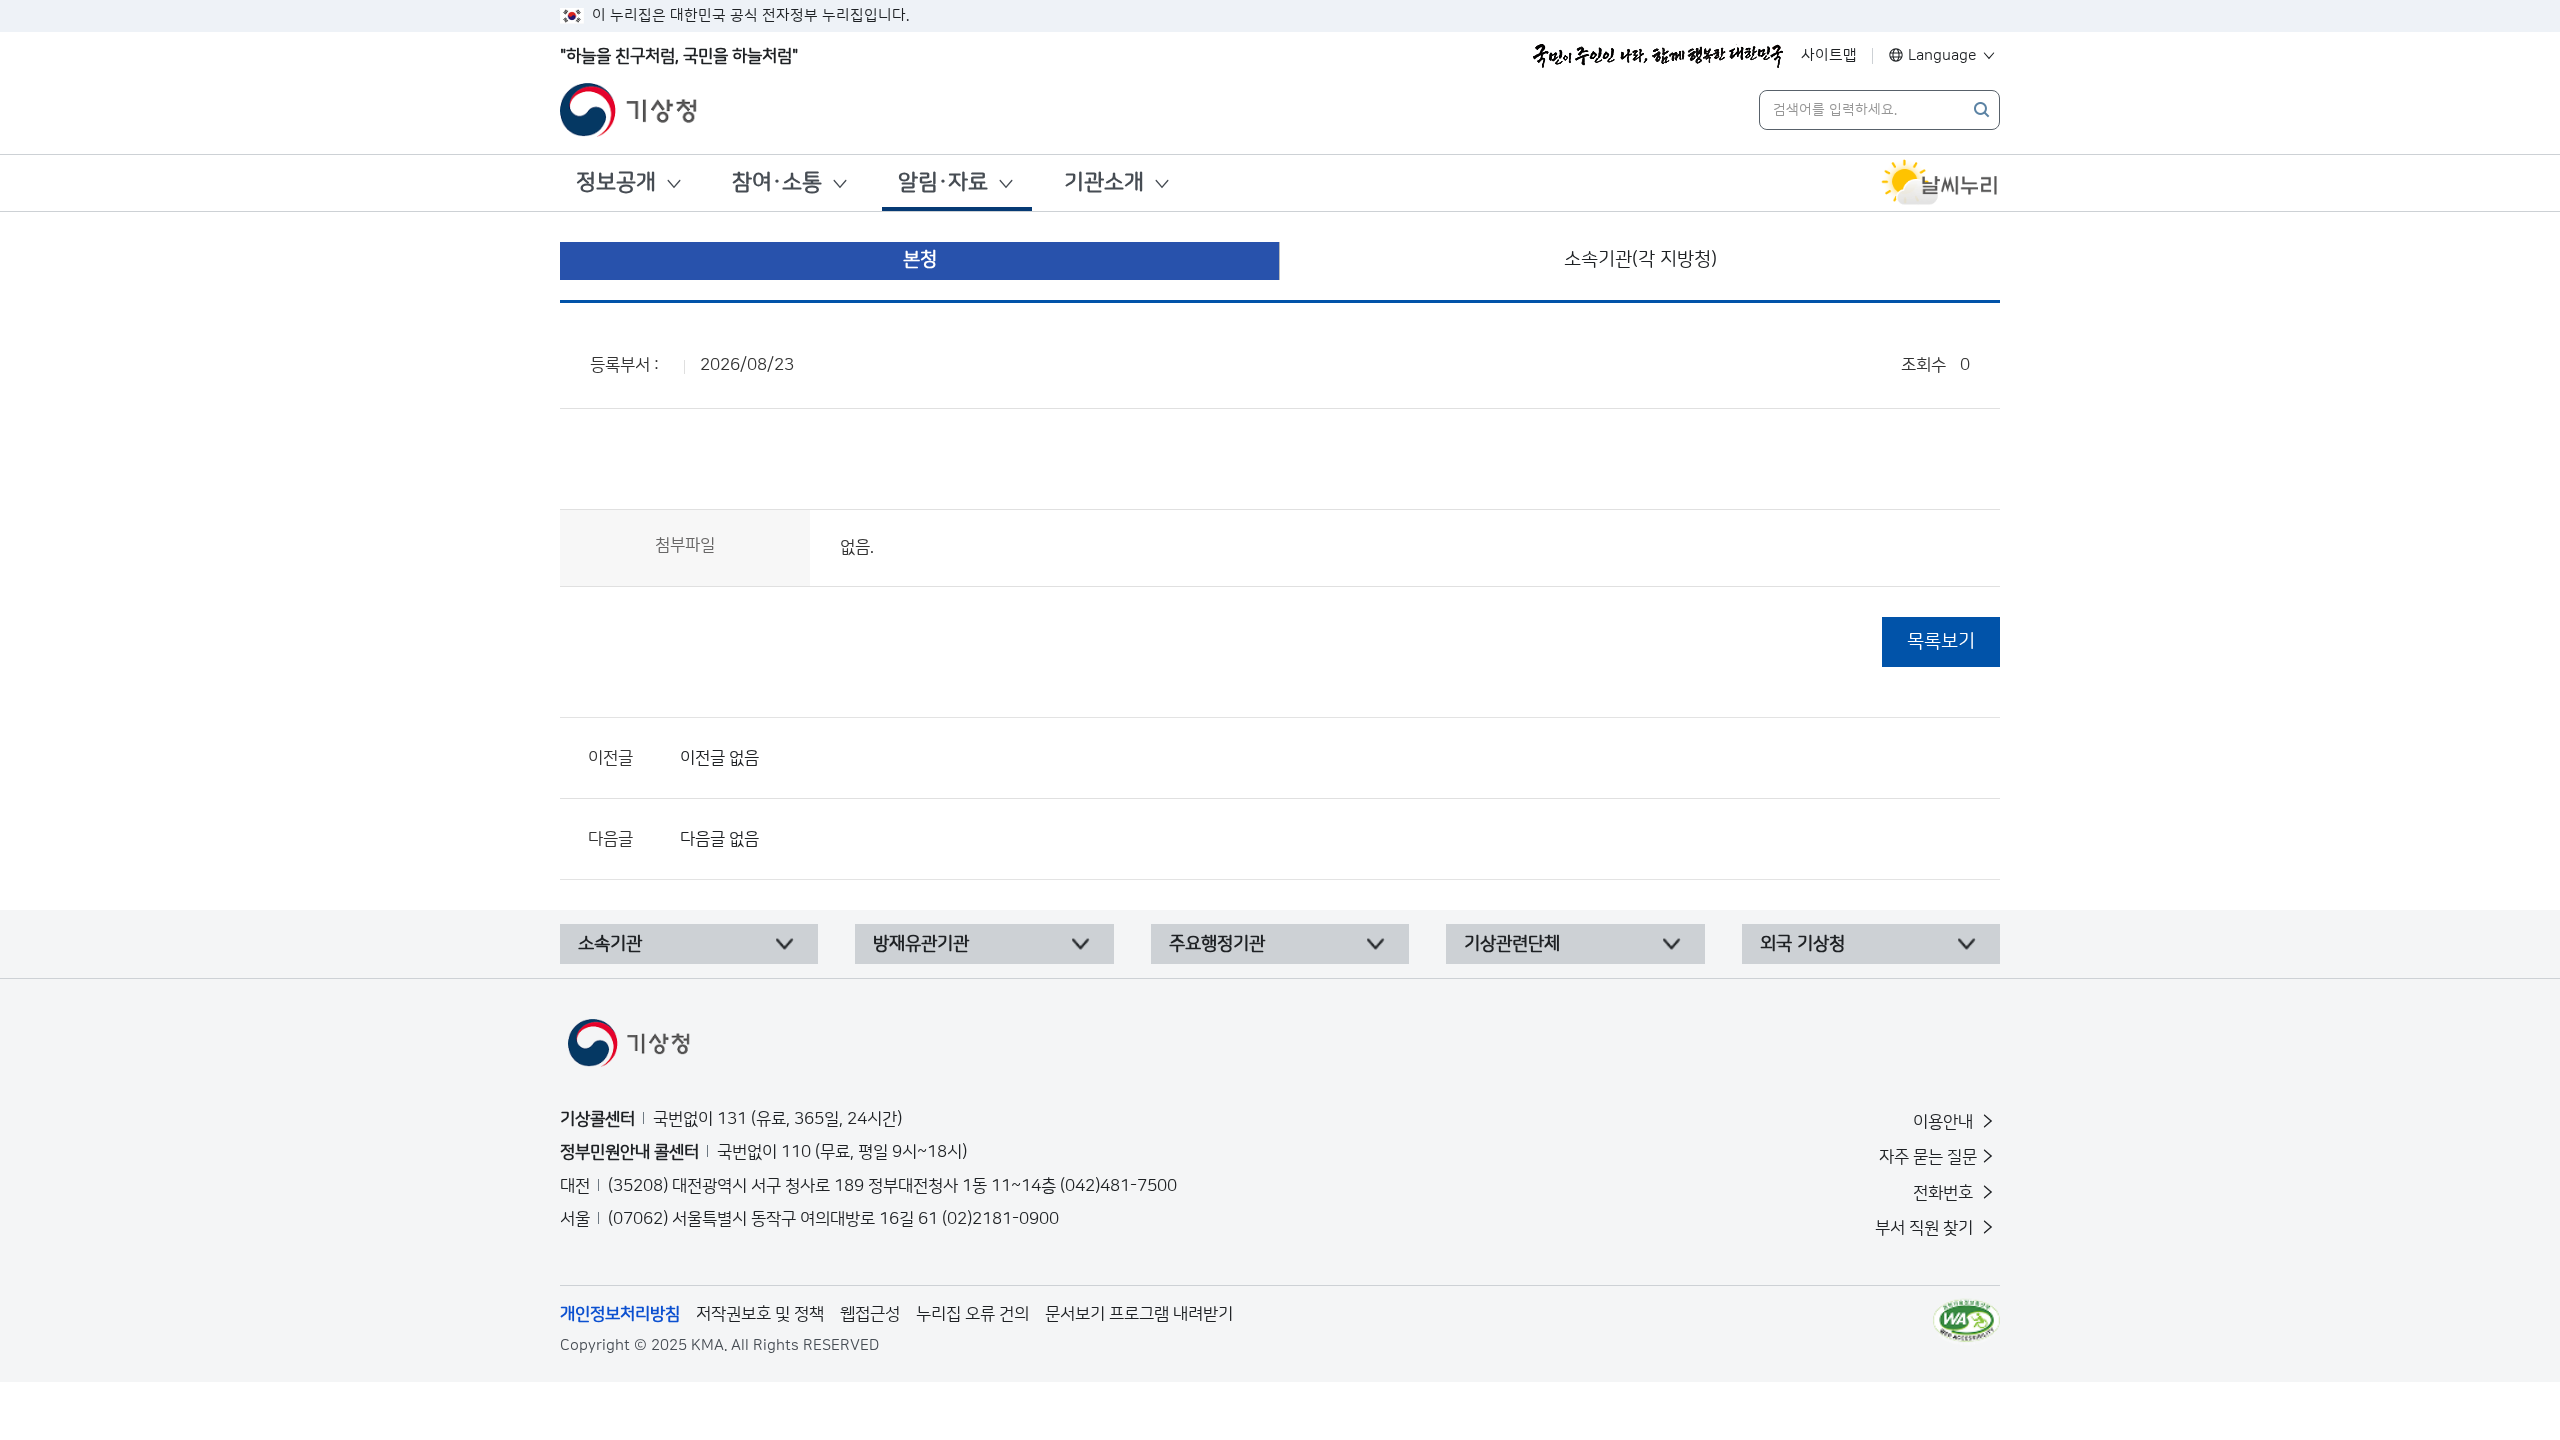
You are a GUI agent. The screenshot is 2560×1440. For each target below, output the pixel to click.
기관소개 (1104, 182)
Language (1942, 55)
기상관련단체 (1512, 944)
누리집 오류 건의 (972, 1314)
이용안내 (1945, 1122)
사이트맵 (1829, 55)
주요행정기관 (1217, 944)
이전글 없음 (719, 758)
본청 (920, 259)
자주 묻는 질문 (1928, 1157)
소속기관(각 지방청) (1640, 259)
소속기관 (610, 944)
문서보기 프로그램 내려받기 (1139, 1314)
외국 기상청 (1802, 944)
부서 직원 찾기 (1926, 1228)
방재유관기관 (921, 944)
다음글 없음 (719, 839)
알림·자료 (943, 182)
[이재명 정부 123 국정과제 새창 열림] (1658, 56)
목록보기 (1941, 641)
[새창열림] (1940, 183)
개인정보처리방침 (620, 1314)
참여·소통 (777, 182)
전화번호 (1945, 1193)
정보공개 (616, 182)
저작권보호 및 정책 (760, 1314)
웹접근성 (870, 1314)
